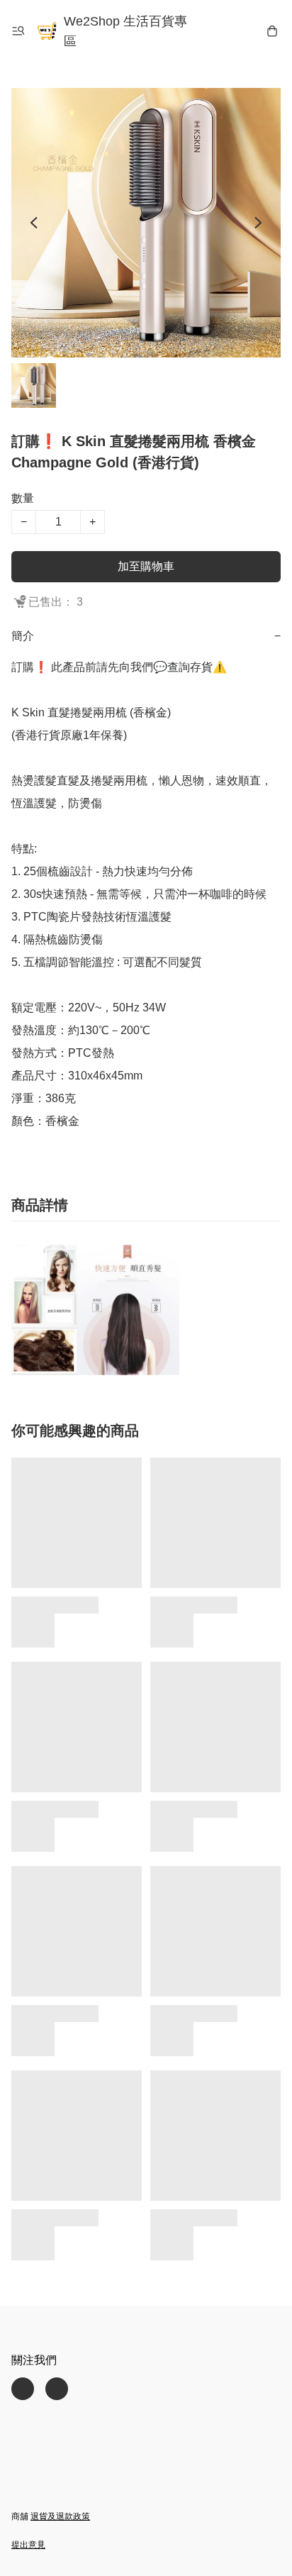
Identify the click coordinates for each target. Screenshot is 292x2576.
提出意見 (28, 2545)
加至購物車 (146, 566)
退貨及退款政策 (60, 2516)
